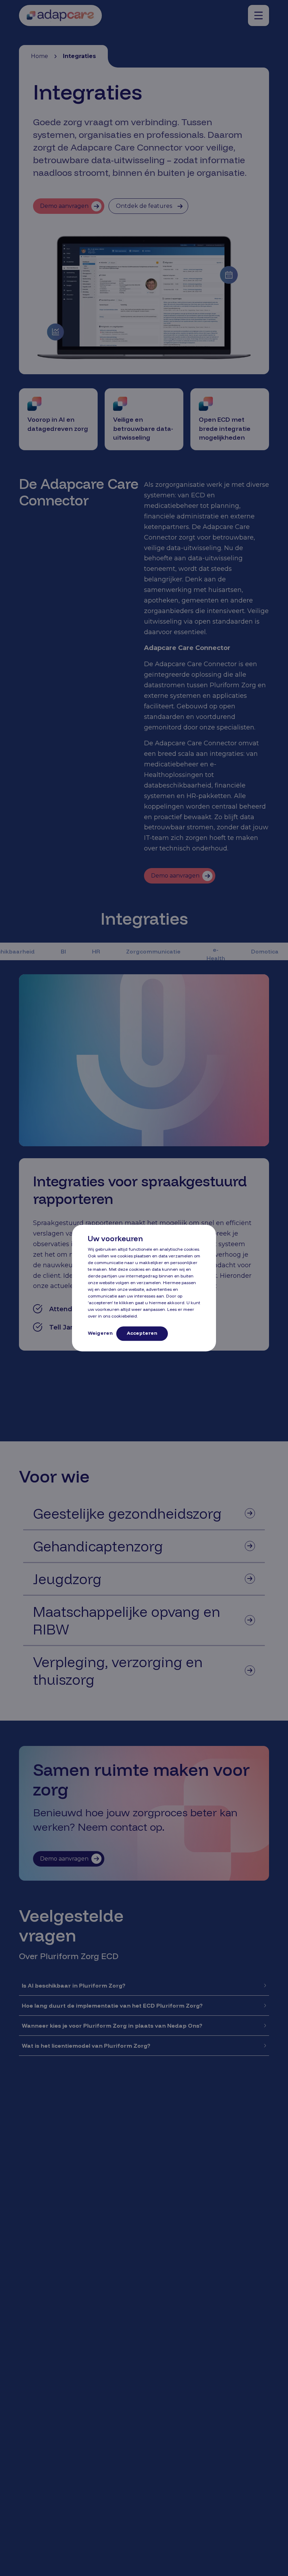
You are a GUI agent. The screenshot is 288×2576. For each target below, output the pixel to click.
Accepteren (142, 1333)
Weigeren (100, 1333)
